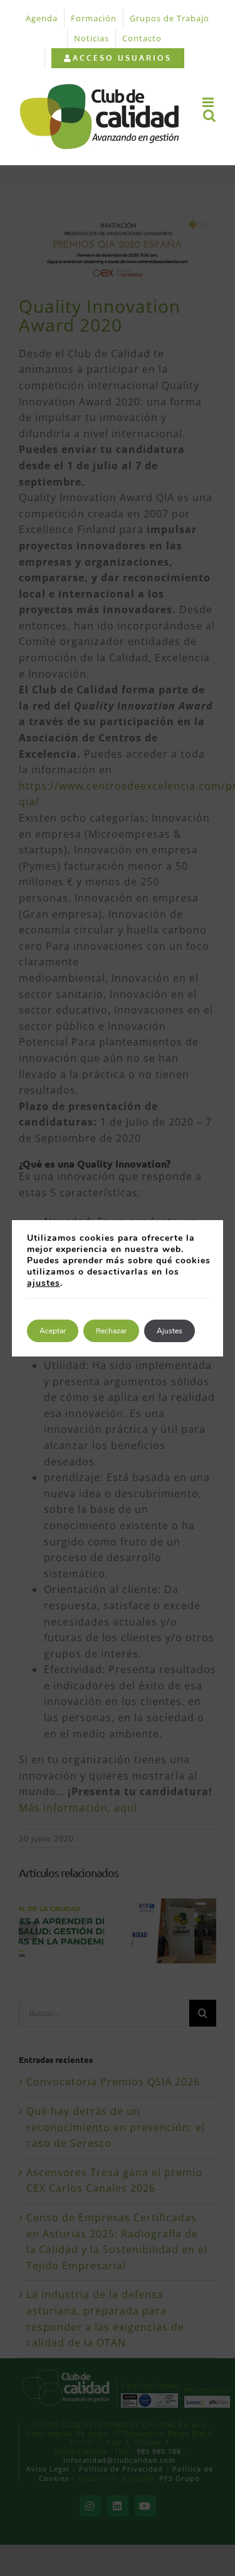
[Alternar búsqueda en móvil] (210, 115)
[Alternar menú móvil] (209, 102)
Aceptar (53, 1331)
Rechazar (111, 1331)
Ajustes (170, 1331)
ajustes (44, 1283)
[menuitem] (118, 58)
